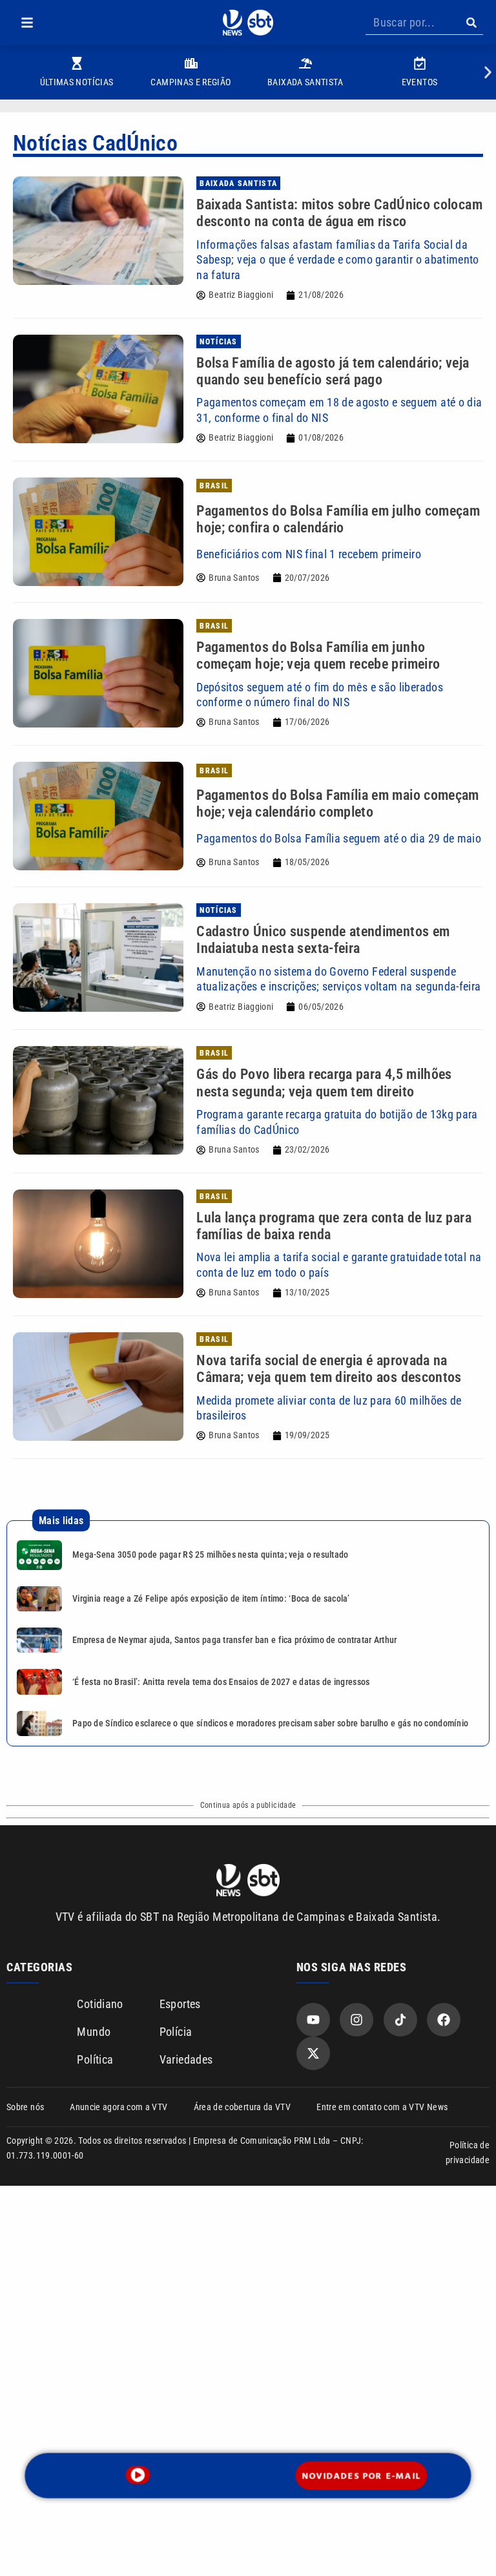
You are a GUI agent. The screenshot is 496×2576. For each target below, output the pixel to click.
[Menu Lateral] (27, 23)
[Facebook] (444, 2020)
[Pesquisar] (471, 23)
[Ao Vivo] (138, 2475)
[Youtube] (313, 2020)
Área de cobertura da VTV (243, 2107)
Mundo (94, 2032)
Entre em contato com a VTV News (382, 2107)
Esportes (180, 2004)
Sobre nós (25, 2107)
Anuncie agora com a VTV (119, 2107)
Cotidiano (100, 2004)
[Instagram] (356, 2020)
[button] (27, 23)
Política (95, 2059)
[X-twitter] (313, 2053)
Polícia (176, 2032)
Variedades (186, 2059)
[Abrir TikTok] (400, 2020)
